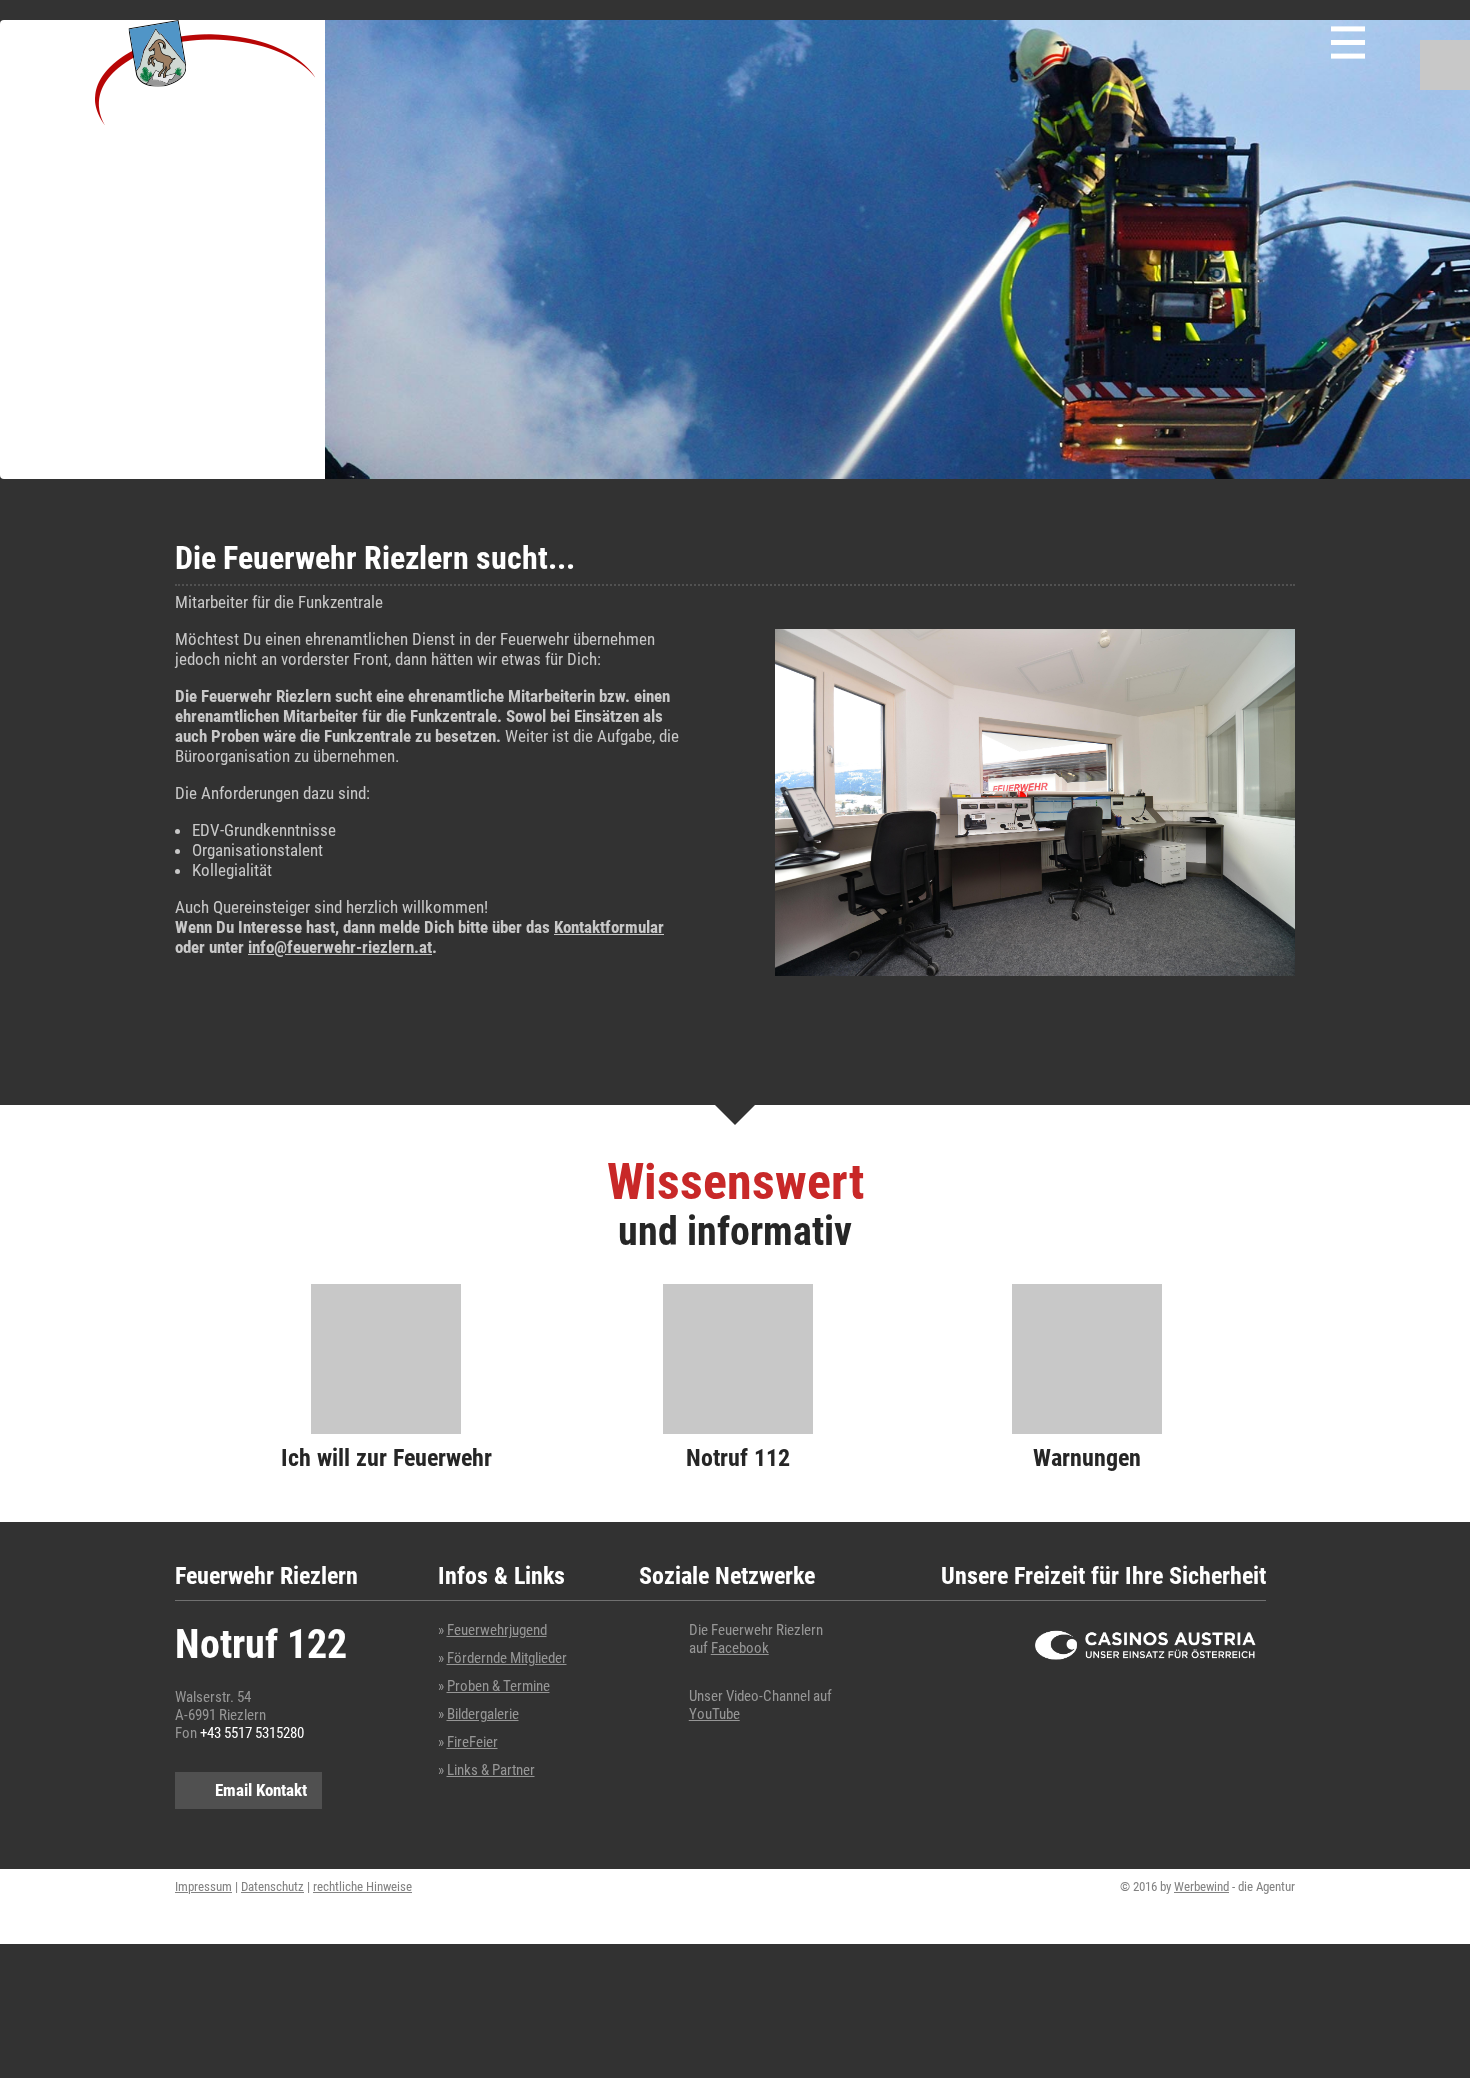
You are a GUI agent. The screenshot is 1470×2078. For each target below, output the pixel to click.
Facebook (740, 1648)
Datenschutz (272, 1886)
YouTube (714, 1714)
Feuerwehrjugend (497, 1630)
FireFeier (472, 1742)
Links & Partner (491, 1770)
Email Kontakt (261, 1790)
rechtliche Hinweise (362, 1886)
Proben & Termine (498, 1686)
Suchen (1445, 65)
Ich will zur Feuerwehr (386, 1458)
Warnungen (1087, 1458)
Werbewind (1201, 1886)
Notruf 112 (738, 1458)
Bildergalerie (483, 1714)
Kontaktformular (609, 927)
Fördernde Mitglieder (507, 1658)
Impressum (203, 1886)
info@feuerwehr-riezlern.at (340, 947)
